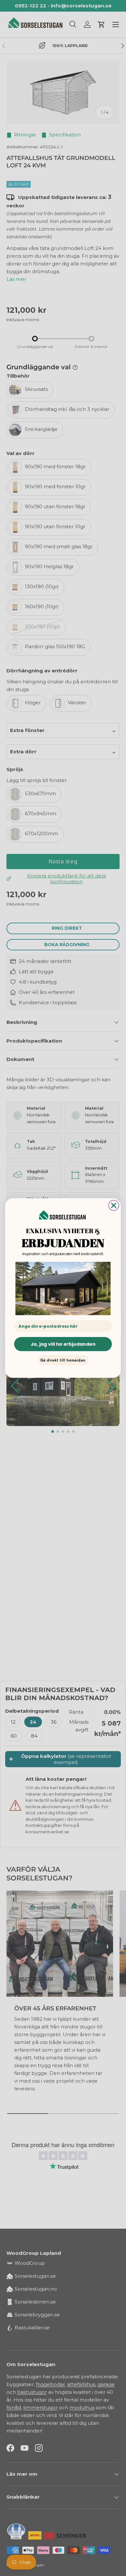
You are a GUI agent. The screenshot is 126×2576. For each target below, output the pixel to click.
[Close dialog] (114, 1205)
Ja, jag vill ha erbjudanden (63, 1344)
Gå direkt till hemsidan (63, 1360)
